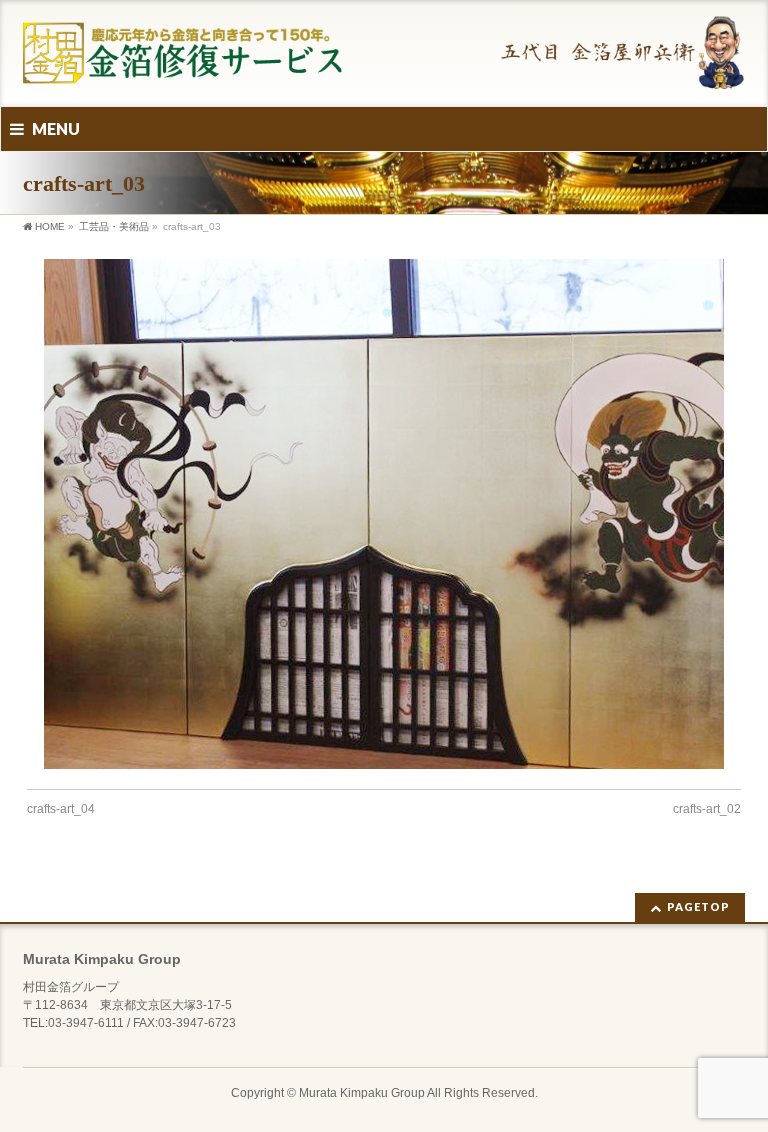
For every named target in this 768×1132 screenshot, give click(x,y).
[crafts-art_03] (384, 514)
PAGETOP (698, 906)
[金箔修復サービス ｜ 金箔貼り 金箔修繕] (384, 68)
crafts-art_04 (61, 809)
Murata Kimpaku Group (362, 1093)
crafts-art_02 (707, 809)
